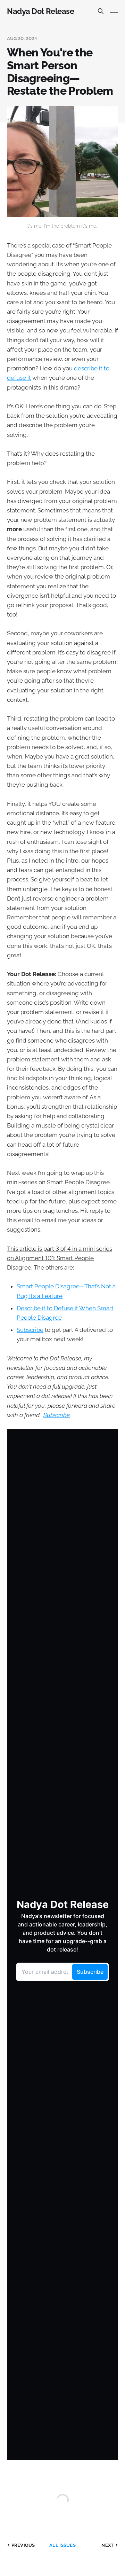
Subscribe (30, 1330)
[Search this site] (101, 11)
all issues (62, 2545)
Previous (23, 2545)
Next (107, 2545)
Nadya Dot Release (41, 11)
